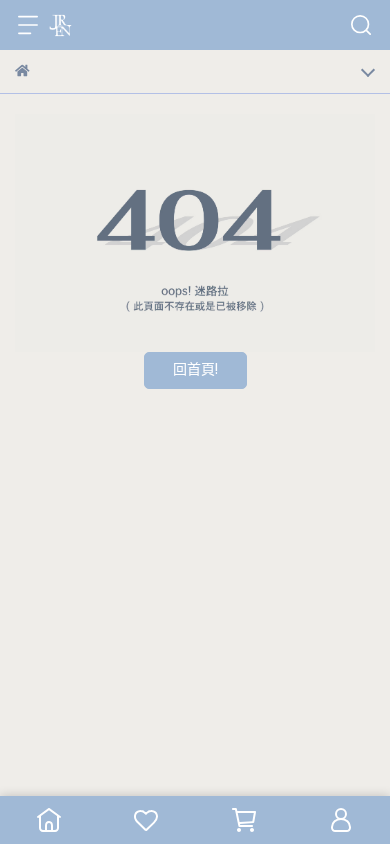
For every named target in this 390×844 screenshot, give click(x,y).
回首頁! (195, 370)
